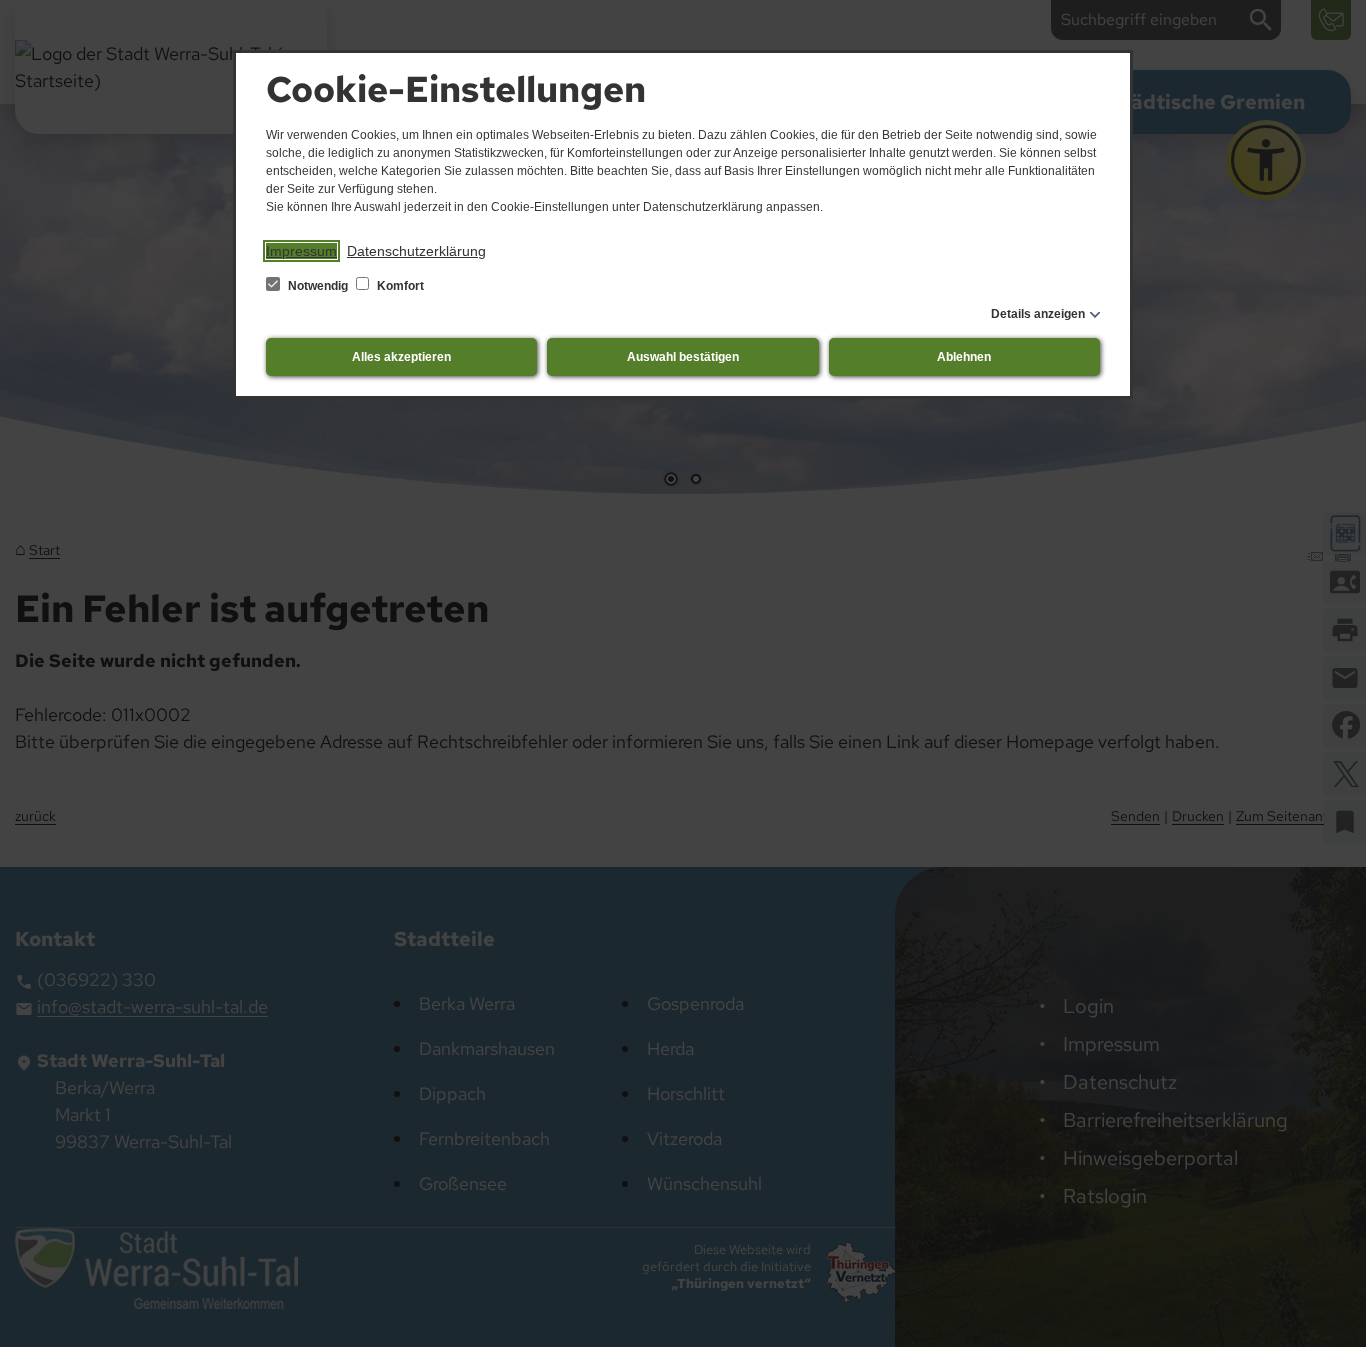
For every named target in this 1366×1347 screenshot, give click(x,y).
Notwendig (318, 286)
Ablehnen (964, 357)
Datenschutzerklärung (416, 251)
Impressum (301, 251)
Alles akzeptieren (401, 357)
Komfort (399, 286)
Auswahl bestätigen (683, 357)
